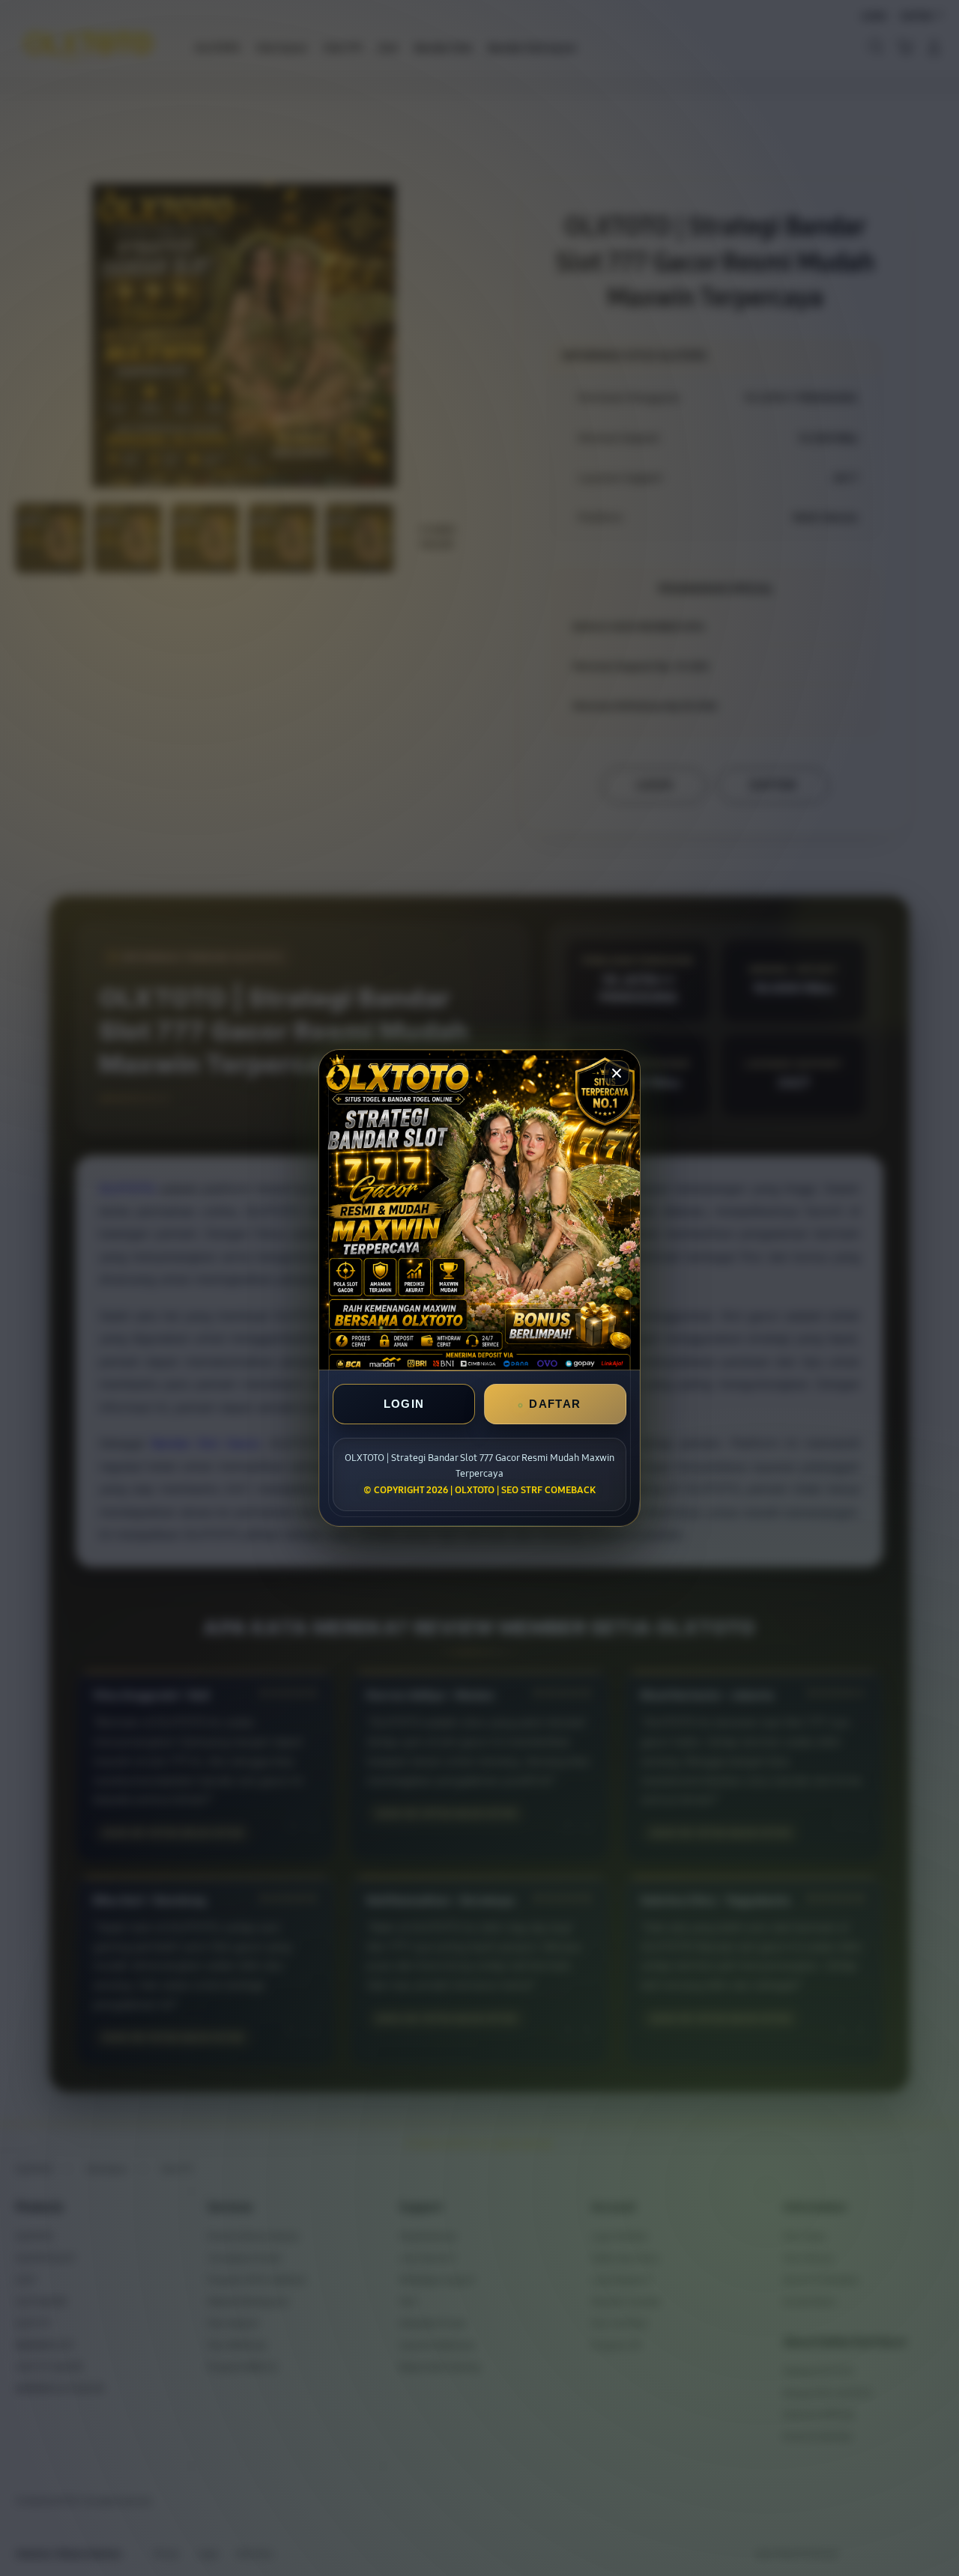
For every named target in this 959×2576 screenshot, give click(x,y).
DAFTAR (555, 1404)
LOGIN (404, 1404)
